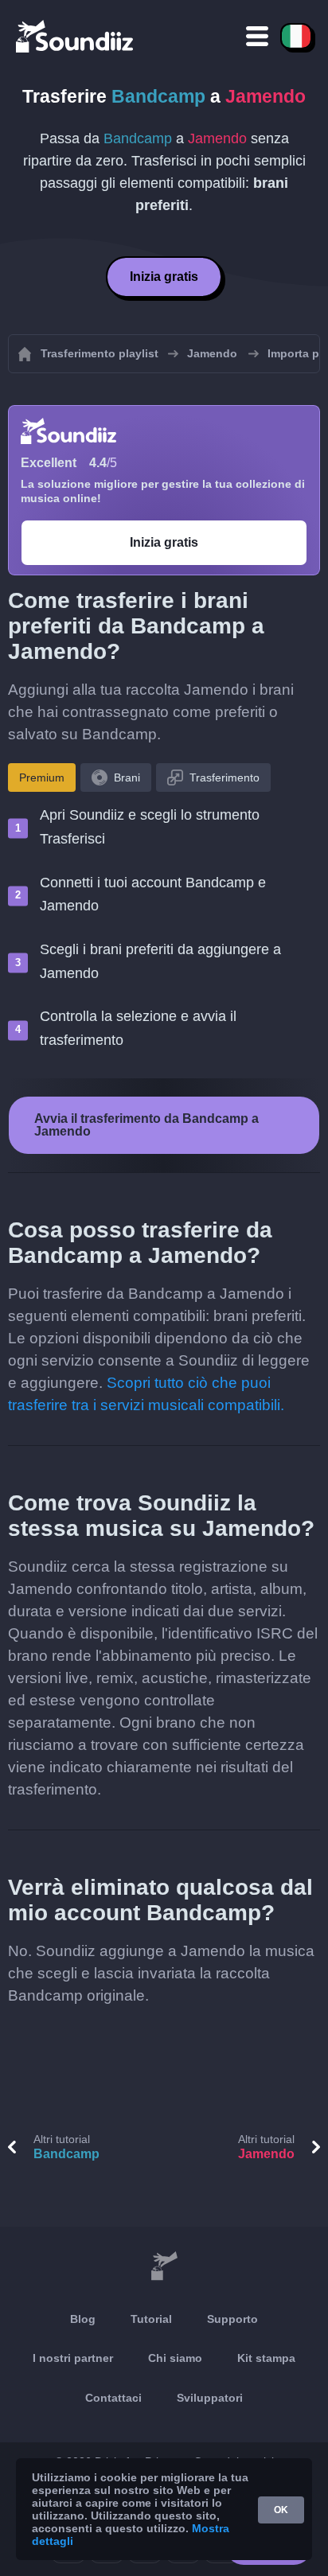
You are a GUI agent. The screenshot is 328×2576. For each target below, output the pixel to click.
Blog (83, 2319)
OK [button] (281, 2510)
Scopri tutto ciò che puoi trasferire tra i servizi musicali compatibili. (146, 1394)
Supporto (232, 2319)
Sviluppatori (210, 2398)
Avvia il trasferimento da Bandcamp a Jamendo (146, 1125)
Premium (42, 777)
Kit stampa (266, 2358)
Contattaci (113, 2398)
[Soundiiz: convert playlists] (164, 2266)
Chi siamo (175, 2358)
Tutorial (151, 2319)
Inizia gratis (164, 277)
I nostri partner (73, 2358)
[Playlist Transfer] (76, 36)
